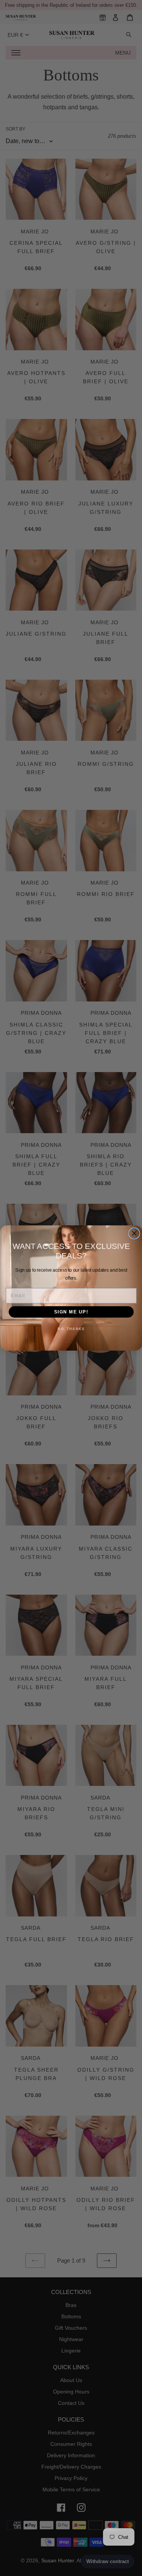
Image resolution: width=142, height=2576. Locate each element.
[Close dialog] (134, 1234)
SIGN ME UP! (71, 1312)
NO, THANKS (71, 1329)
